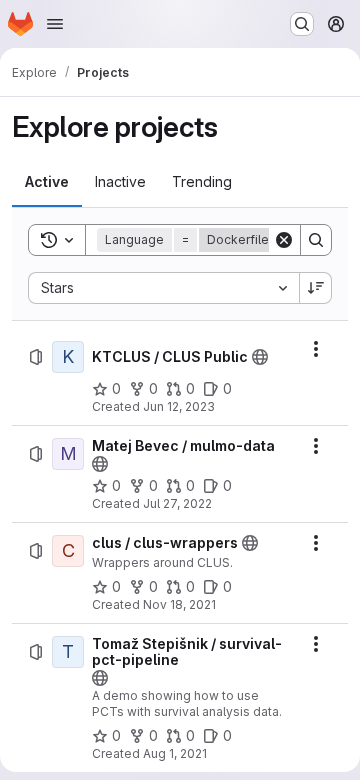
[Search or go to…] (302, 24)
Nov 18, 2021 (179, 604)
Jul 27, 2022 (177, 503)
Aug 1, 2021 (175, 753)
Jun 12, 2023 (179, 406)
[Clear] (284, 240)
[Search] (316, 240)
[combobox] (163, 288)
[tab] (47, 182)
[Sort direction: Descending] (316, 288)
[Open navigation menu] (55, 24)
